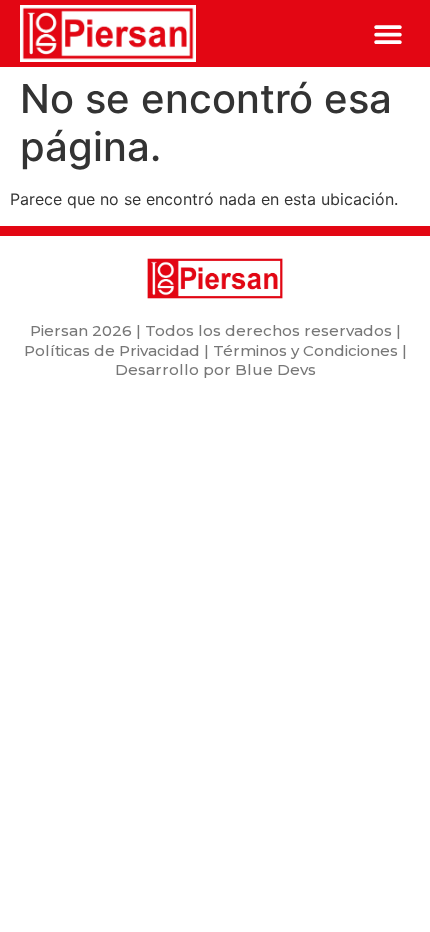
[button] (387, 33)
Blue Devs (275, 369)
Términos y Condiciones (305, 350)
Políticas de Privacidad (112, 350)
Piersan (59, 330)
